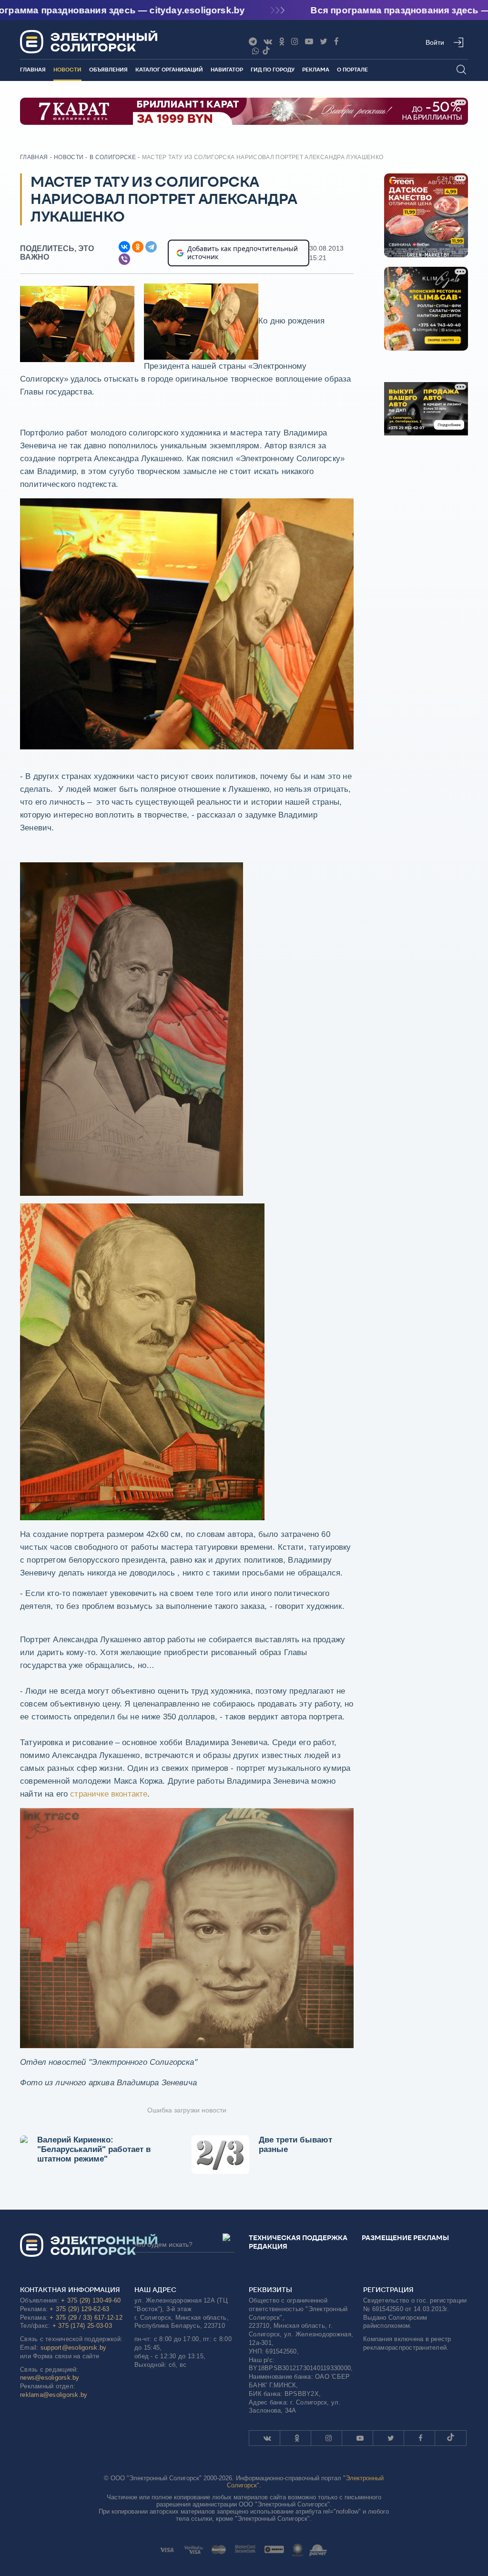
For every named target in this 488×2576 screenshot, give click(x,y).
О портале (352, 70)
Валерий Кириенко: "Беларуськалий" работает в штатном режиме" (94, 2149)
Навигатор (227, 70)
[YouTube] (309, 42)
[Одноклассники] (282, 42)
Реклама (316, 70)
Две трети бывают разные (295, 2145)
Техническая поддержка (298, 2238)
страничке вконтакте (109, 1794)
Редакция (268, 2246)
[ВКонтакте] (124, 247)
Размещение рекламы (405, 2238)
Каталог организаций (169, 70)
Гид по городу (273, 70)
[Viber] (256, 51)
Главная (33, 70)
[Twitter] (324, 42)
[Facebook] (336, 42)
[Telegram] (151, 247)
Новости (67, 70)
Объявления (108, 70)
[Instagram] (295, 42)
